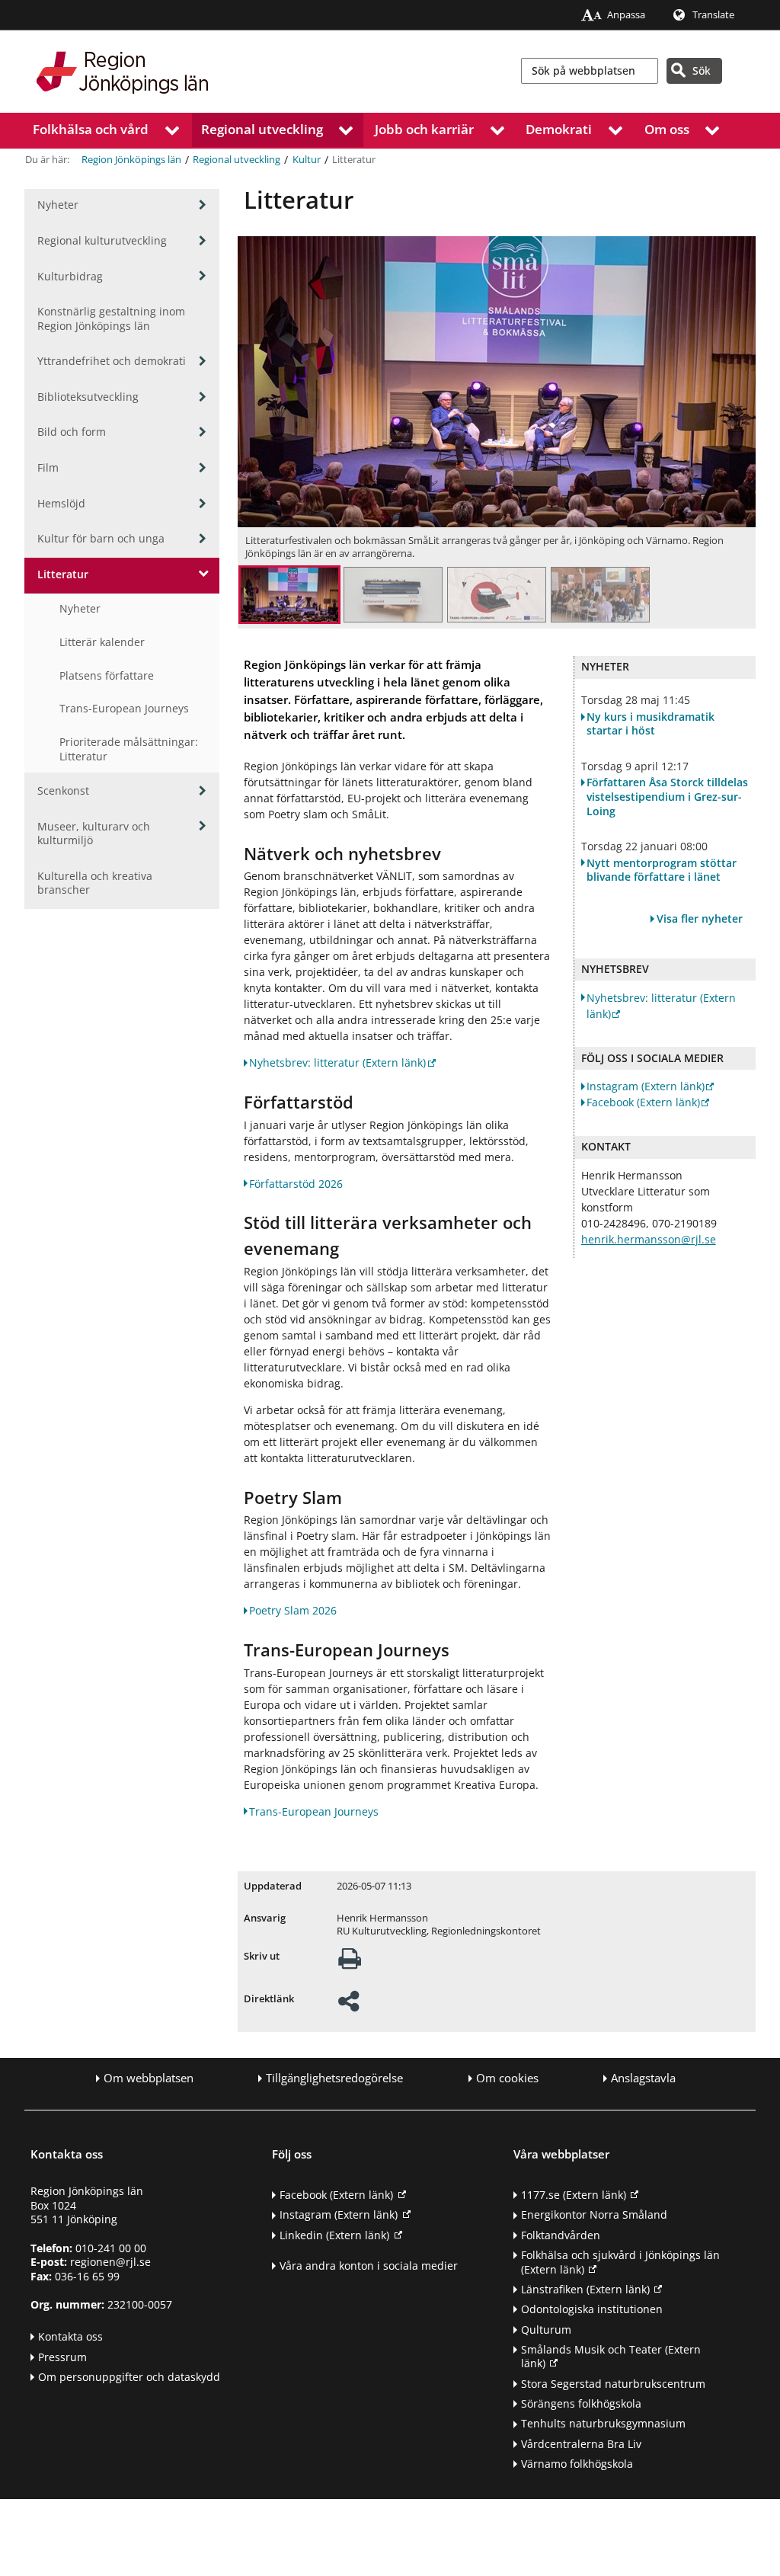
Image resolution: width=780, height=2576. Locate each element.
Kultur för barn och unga (101, 538)
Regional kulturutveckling (102, 240)
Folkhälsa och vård (91, 129)
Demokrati (559, 129)
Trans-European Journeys (124, 708)
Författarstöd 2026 (296, 1184)
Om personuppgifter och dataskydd (129, 2377)
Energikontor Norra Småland (594, 2214)
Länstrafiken (585, 2289)
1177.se (574, 2195)
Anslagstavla (643, 2078)
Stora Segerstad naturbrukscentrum (613, 2384)
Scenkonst (63, 790)
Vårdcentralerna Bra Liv (581, 2444)
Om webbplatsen (149, 2078)
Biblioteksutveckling (88, 397)
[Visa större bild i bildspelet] (289, 597)
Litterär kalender (102, 642)
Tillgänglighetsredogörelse (334, 2078)
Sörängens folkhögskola (581, 2403)
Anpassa (626, 15)
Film (48, 467)
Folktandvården (561, 2235)
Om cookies (507, 2078)
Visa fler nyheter (700, 918)
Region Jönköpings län (131, 160)
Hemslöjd (61, 503)
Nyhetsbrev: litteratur (337, 1062)
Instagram (646, 1086)
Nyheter (58, 205)
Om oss (667, 129)
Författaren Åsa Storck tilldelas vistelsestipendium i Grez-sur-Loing (667, 797)
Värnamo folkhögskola (577, 2464)
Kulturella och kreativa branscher (95, 883)
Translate (713, 15)
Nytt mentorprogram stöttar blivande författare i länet (662, 870)
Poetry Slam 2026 (293, 1610)
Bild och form (72, 432)
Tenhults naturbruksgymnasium (603, 2423)
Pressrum (62, 2357)
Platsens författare (107, 675)
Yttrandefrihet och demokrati (112, 361)
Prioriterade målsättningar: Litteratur (129, 749)
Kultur (307, 160)
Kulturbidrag (70, 276)
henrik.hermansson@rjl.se (649, 1239)
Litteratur (63, 574)
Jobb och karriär (424, 129)
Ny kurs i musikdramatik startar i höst (651, 724)
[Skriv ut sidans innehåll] (350, 1963)
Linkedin (334, 2235)
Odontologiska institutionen (592, 2309)
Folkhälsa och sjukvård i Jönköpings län (620, 2262)
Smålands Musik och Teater (611, 2357)
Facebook (643, 1102)
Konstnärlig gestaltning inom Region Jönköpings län (111, 318)
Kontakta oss (70, 2336)
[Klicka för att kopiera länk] (348, 2006)
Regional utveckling (262, 129)
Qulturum (546, 2330)
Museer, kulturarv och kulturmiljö (94, 834)
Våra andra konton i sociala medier (369, 2266)
